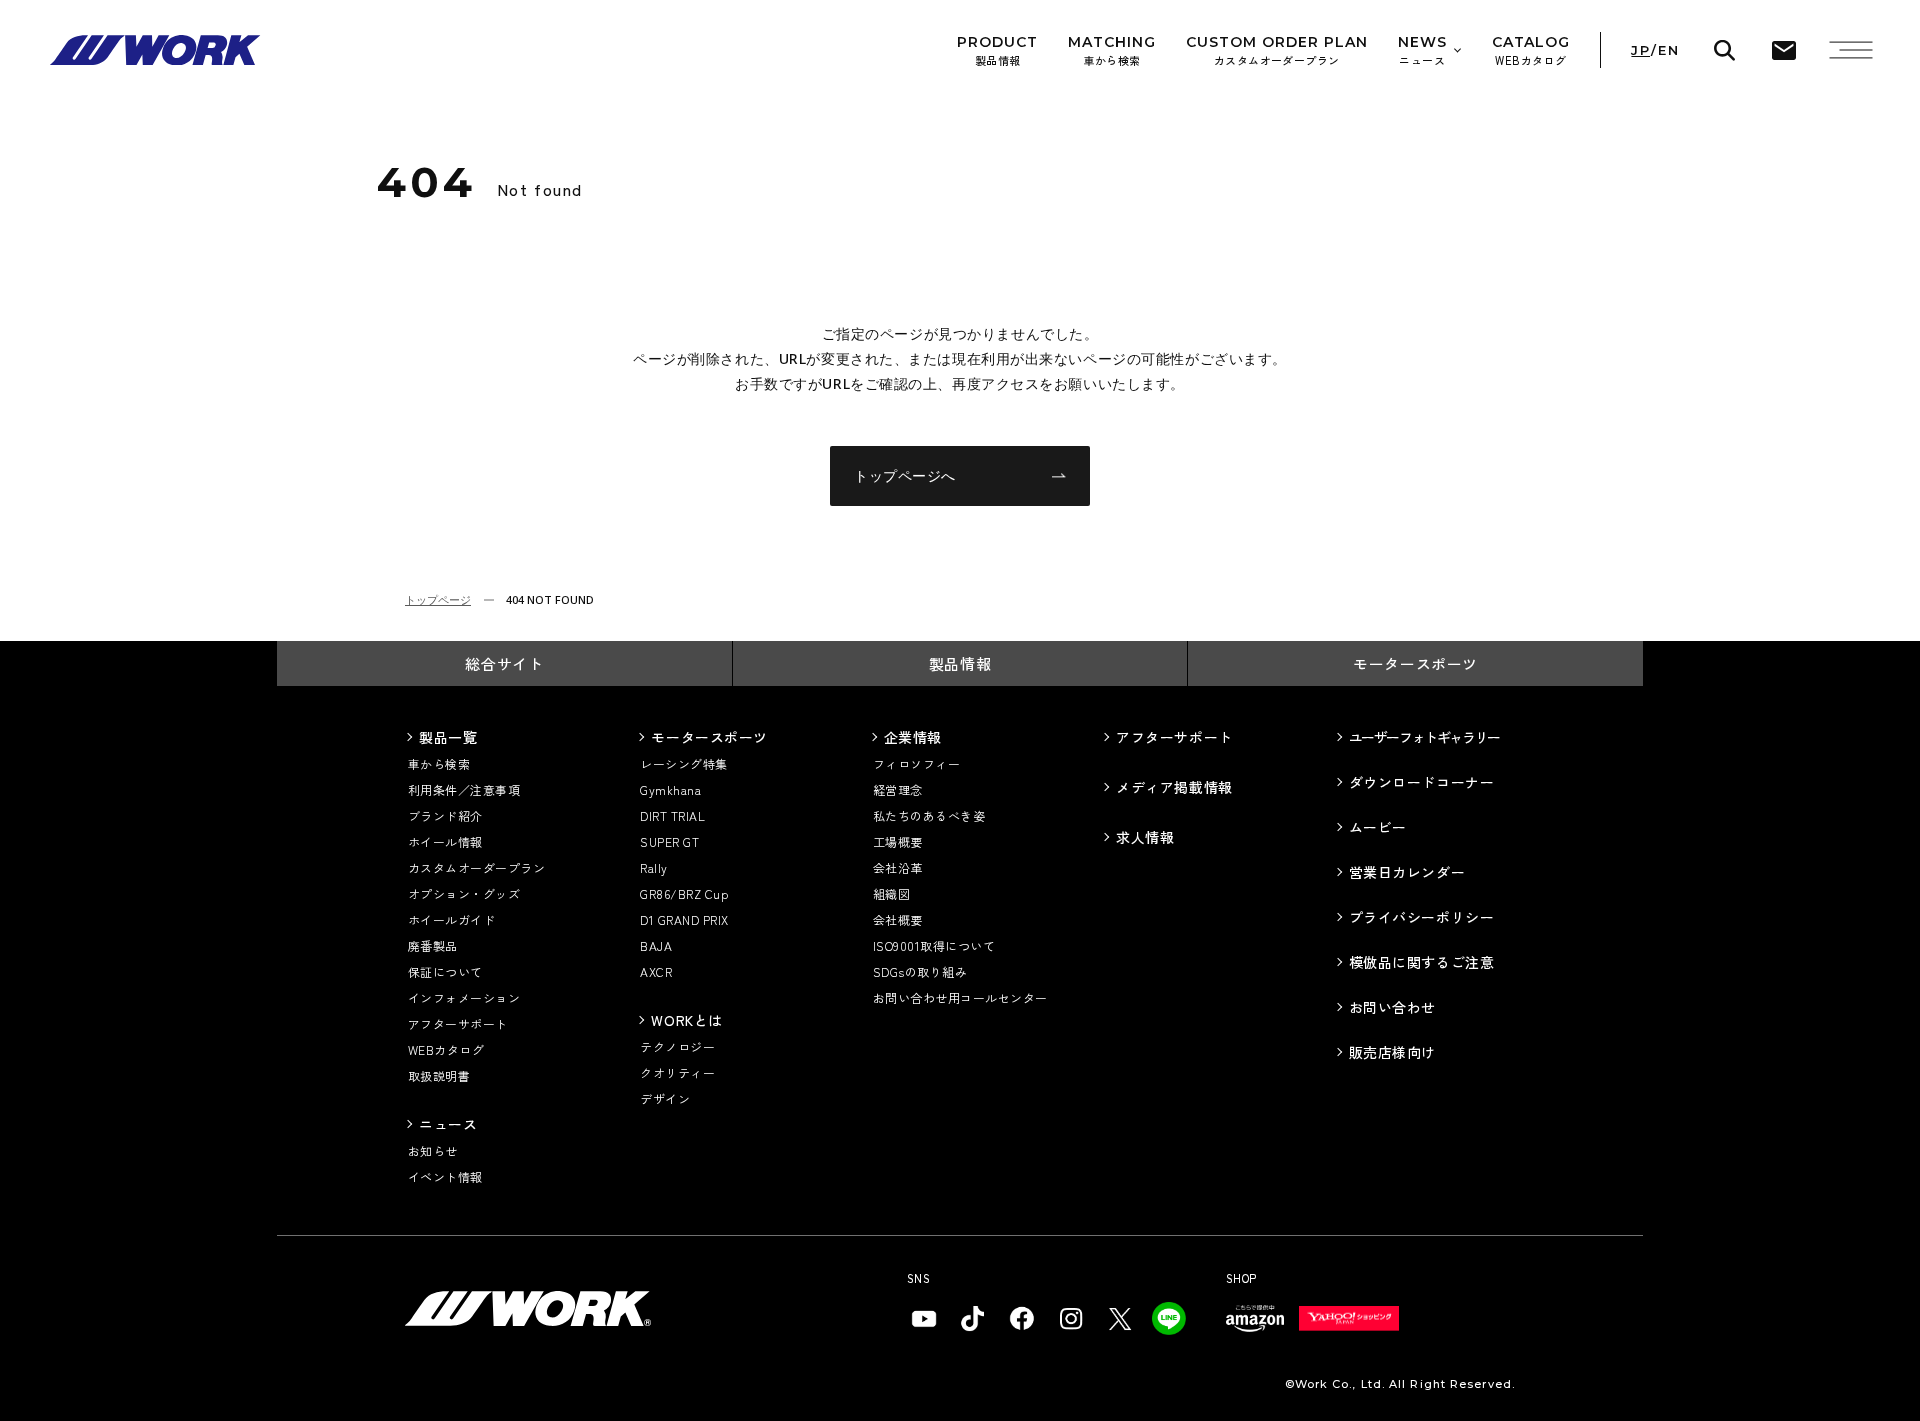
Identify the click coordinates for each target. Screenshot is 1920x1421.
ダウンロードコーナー (1422, 782)
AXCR (656, 971)
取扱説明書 (439, 1075)
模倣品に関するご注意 (1422, 962)
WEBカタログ (446, 1049)
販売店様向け (1392, 1052)
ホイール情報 (445, 841)
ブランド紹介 (445, 815)
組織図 (891, 893)
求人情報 (1145, 837)
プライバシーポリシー (1422, 917)
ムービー (1378, 827)
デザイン (665, 1098)
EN (1668, 50)
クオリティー (677, 1072)
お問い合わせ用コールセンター (960, 997)
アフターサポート (458, 1023)
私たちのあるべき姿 (929, 815)
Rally (653, 867)
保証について (445, 971)
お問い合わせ (1392, 1007)
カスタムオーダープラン (476, 867)
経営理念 (898, 789)
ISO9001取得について (934, 945)
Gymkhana (670, 789)
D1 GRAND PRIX (684, 919)
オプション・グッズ (464, 893)
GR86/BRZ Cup (684, 893)
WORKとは (686, 1020)
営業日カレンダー (1407, 872)
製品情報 (960, 663)
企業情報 (913, 737)
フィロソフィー (916, 763)
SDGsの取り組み (920, 971)
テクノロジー (677, 1046)
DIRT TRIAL (672, 815)
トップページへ (905, 475)
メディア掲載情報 (1174, 787)
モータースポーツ (1415, 663)
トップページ (438, 599)
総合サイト (504, 663)
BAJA (656, 945)
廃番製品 (433, 945)
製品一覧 (448, 737)
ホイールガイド (451, 919)
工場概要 (898, 841)
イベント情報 (445, 1176)
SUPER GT (669, 841)
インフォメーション (464, 997)
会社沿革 (898, 867)
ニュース (448, 1124)
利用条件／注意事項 (464, 789)
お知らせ (433, 1150)
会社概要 (898, 919)
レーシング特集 (683, 763)
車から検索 (439, 763)
